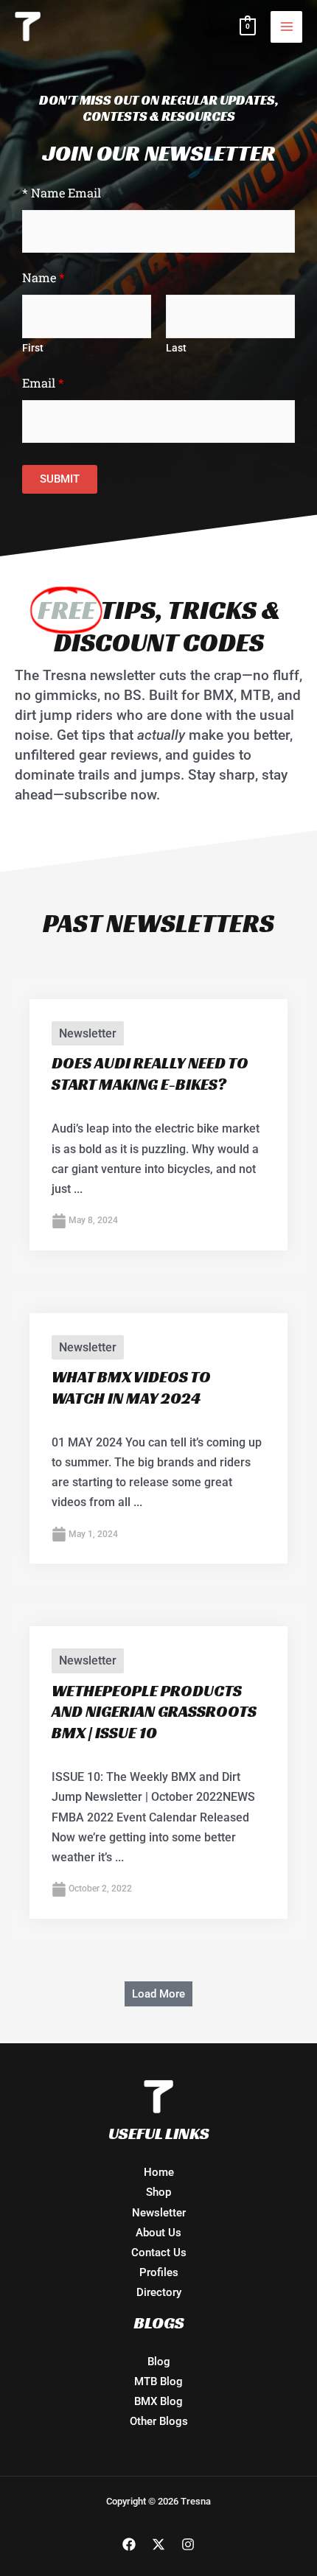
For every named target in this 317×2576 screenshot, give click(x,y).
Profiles (159, 2272)
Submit (60, 479)
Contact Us (159, 2253)
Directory (159, 2292)
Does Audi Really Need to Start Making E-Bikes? (150, 1074)
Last (176, 348)
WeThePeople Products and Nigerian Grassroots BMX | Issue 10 (154, 1712)
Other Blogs (159, 2421)
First (33, 348)
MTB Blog (158, 2381)
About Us (158, 2233)
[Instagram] (188, 2544)
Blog (159, 2362)
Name (43, 277)
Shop (158, 2192)
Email (43, 383)
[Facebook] (129, 2544)
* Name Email (62, 193)
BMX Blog (158, 2401)
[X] (158, 2544)
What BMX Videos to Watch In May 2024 (131, 1387)
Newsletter (88, 1033)
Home (159, 2172)
